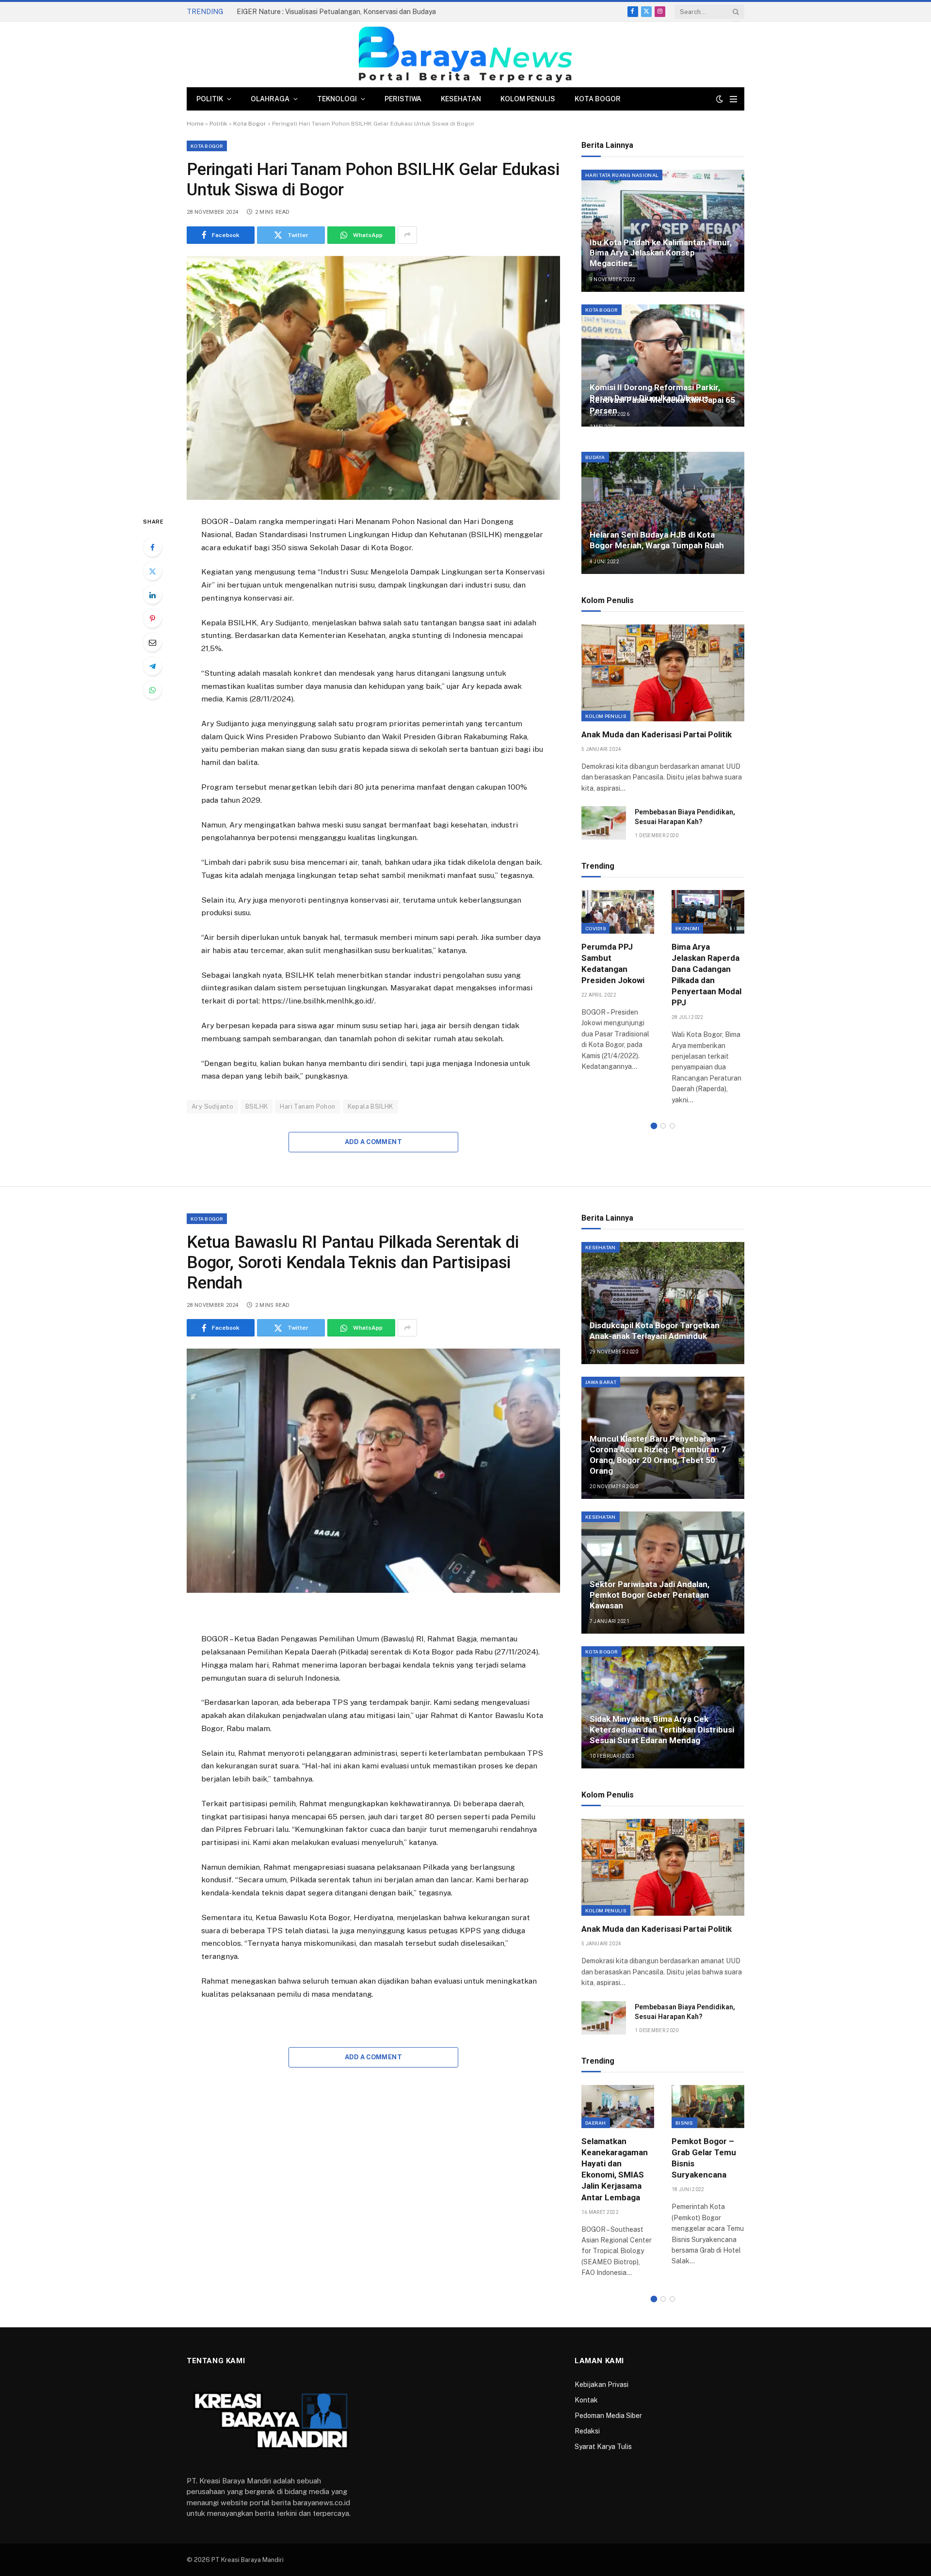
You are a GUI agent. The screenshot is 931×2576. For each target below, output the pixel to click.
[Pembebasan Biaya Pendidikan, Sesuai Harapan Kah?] (604, 823)
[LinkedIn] (152, 595)
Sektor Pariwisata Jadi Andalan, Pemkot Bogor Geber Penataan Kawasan (650, 1595)
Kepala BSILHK (370, 1106)
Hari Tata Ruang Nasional (622, 175)
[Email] (152, 642)
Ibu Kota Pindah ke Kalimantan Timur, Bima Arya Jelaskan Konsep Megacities (661, 253)
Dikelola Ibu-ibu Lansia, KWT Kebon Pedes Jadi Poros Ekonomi (334, 12)
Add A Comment (373, 1142)
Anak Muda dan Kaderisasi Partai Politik (657, 734)
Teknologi (337, 99)
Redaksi (587, 2431)
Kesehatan (461, 99)
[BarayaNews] (465, 55)
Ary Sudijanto (212, 1106)
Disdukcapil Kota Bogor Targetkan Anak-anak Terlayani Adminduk (655, 1331)
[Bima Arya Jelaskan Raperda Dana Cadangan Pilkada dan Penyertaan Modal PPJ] (708, 912)
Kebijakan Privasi (602, 2385)
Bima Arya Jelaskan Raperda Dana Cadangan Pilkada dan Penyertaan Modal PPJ (706, 975)
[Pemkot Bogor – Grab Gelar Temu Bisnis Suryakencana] (708, 2107)
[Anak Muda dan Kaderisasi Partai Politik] (663, 673)
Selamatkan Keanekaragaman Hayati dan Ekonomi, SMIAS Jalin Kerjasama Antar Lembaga (615, 2169)
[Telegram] (152, 666)
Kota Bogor (598, 99)
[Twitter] (152, 571)
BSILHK (257, 1106)
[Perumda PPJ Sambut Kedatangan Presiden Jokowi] (618, 912)
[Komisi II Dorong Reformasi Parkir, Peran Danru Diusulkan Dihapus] (663, 366)
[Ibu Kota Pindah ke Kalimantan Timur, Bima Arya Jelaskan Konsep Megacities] (663, 231)
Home (195, 124)
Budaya (595, 457)
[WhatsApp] (152, 690)
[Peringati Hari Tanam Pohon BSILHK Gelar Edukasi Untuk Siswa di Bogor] (373, 378)
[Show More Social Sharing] (407, 235)
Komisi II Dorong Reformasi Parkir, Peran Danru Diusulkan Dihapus (655, 393)
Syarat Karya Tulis (603, 2447)
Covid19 (595, 928)
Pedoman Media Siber (608, 2416)
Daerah (596, 2123)
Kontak (586, 2400)
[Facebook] (152, 547)
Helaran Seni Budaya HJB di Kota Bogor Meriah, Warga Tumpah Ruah (657, 540)
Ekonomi (687, 928)
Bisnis (684, 2123)
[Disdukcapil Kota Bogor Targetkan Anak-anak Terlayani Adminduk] (663, 1303)
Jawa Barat (601, 1382)
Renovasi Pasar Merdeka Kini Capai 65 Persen (662, 405)
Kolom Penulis (528, 99)
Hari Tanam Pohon (307, 1106)
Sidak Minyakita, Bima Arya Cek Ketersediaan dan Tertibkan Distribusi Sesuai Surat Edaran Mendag (662, 1730)
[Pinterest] (152, 619)
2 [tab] (663, 1126)
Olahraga (270, 99)
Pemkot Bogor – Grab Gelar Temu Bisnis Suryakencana (704, 2158)
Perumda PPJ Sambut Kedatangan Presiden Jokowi (613, 963)
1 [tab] (654, 1126)
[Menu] (733, 99)
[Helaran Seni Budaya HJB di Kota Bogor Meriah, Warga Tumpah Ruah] (663, 513)
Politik (210, 99)
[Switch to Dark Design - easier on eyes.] (720, 99)
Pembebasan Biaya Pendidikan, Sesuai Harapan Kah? (685, 817)
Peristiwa (403, 99)
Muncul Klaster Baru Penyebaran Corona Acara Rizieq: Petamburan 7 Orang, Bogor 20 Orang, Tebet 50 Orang (658, 1455)
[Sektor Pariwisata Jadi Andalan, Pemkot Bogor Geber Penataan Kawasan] (663, 1573)
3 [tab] (672, 1126)
